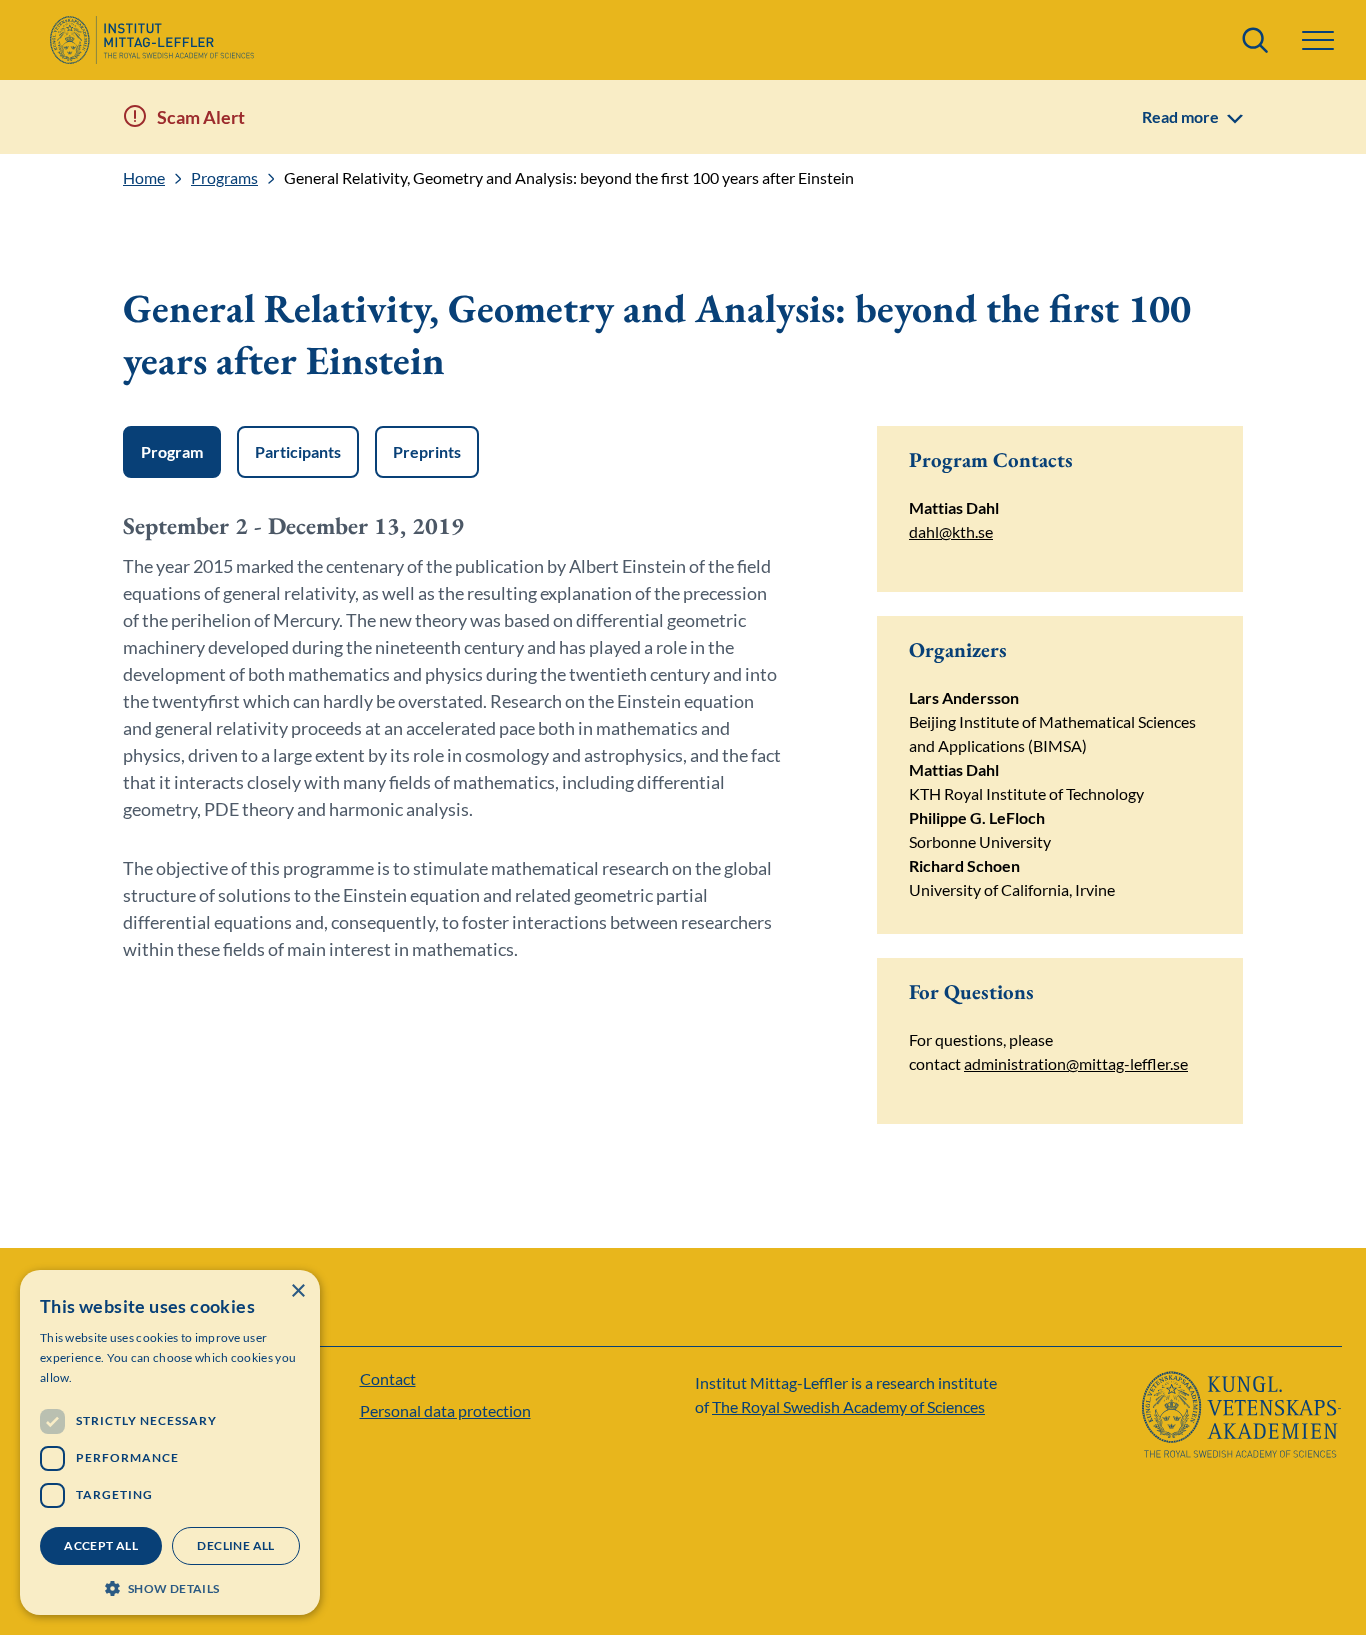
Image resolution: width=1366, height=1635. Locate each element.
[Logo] (151, 40)
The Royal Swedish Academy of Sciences (848, 1406)
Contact (388, 1378)
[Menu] (1318, 40)
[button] (170, 1586)
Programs (224, 178)
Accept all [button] (101, 1545)
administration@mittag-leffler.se (1076, 1063)
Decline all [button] (235, 1545)
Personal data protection (445, 1410)
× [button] (297, 1291)
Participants (298, 451)
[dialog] (170, 1442)
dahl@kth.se (951, 531)
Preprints (427, 451)
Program (172, 451)
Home (144, 178)
